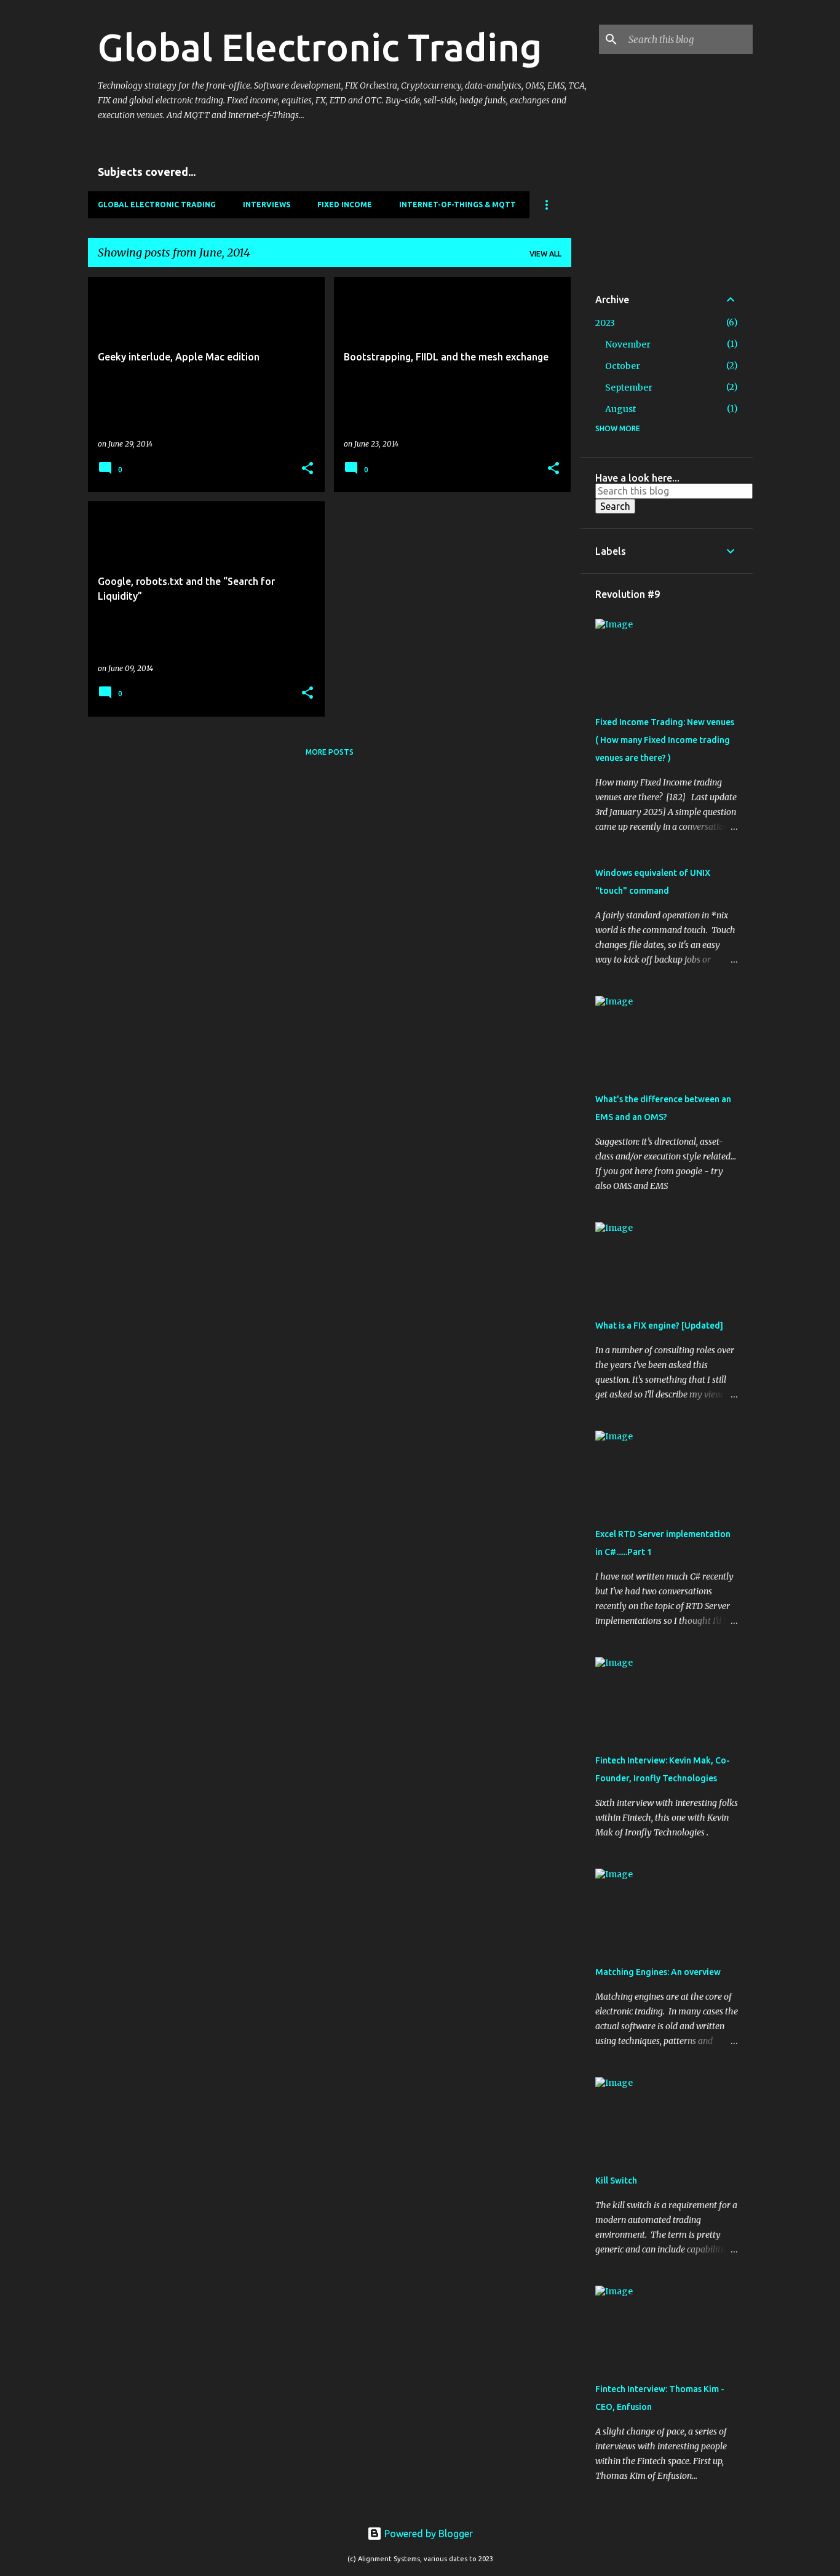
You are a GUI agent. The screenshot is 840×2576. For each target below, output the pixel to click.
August (620, 409)
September (629, 388)
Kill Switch (616, 2180)
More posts (330, 752)
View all (545, 254)
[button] (307, 469)
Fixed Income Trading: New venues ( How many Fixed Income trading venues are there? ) (665, 740)
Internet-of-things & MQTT (458, 205)
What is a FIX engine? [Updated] (659, 1326)
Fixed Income (345, 205)
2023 (605, 323)
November (628, 344)
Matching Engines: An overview (658, 1972)
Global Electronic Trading (320, 47)
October (623, 366)
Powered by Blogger (427, 2534)
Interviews (267, 205)
